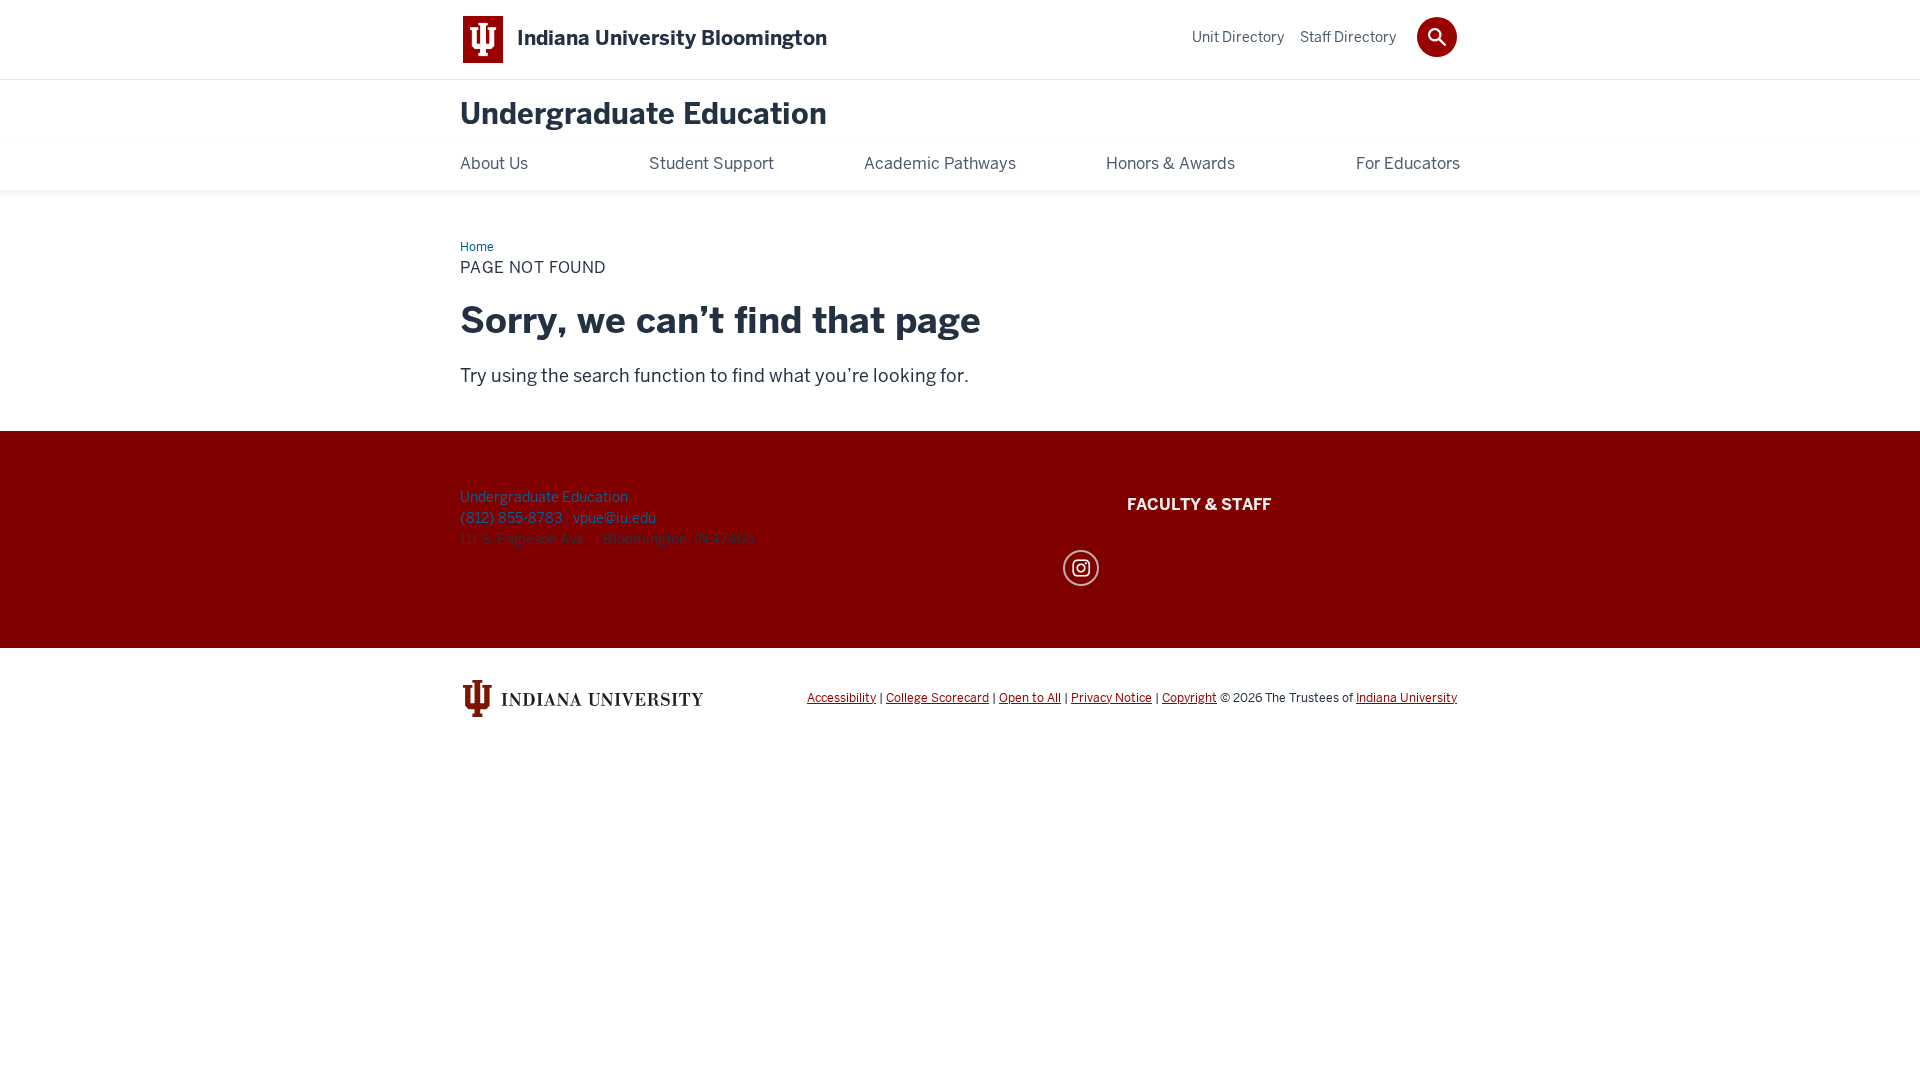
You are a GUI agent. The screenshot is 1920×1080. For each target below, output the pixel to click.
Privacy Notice (1111, 698)
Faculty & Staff (1199, 504)
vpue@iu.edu (614, 518)
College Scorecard (937, 698)
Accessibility (841, 698)
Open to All (1030, 698)
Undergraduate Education (643, 114)
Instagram (1081, 568)
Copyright (1189, 698)
